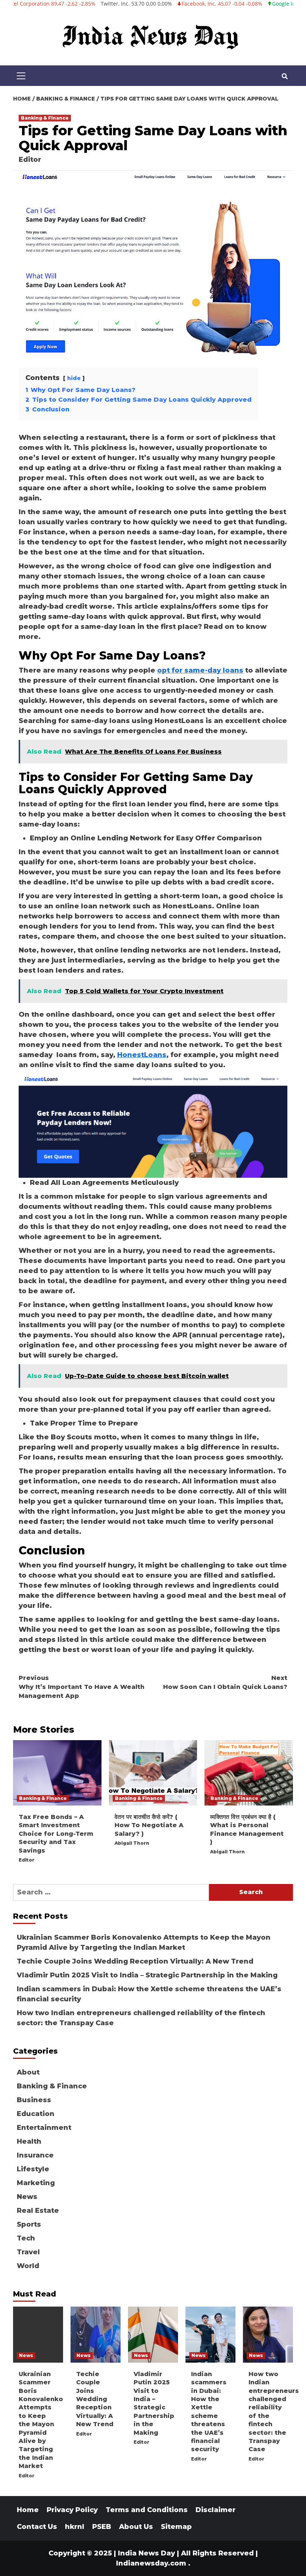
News (27, 2197)
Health (29, 2141)
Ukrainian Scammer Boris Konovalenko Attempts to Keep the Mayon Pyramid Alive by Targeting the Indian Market (144, 1942)
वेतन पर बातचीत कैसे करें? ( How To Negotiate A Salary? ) (149, 1825)
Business (34, 2100)
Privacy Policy (72, 2510)
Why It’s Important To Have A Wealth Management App (82, 1687)
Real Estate (38, 2211)
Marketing (36, 2183)
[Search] (285, 77)
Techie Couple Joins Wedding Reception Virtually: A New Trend (135, 1961)
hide (74, 378)
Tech (26, 2238)
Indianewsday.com (151, 2563)
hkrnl (75, 2527)
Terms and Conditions (147, 2510)
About (28, 2072)
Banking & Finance (45, 118)
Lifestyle (33, 2169)
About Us (136, 2527)
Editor (30, 160)
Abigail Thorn (132, 1843)
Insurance (35, 2155)
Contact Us (37, 2527)
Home (28, 2510)
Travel (28, 2252)
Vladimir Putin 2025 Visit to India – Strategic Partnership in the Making (147, 1975)
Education (36, 2114)
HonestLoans (142, 1055)
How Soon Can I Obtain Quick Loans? (225, 1682)
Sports (29, 2224)
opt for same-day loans (200, 670)
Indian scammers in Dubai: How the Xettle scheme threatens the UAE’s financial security (149, 1994)
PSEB (102, 2527)
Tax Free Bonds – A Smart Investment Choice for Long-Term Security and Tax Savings (56, 1834)
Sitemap (176, 2527)
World (28, 2266)
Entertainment (44, 2128)
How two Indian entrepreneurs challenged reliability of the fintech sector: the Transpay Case (141, 2018)
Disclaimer (216, 2510)
